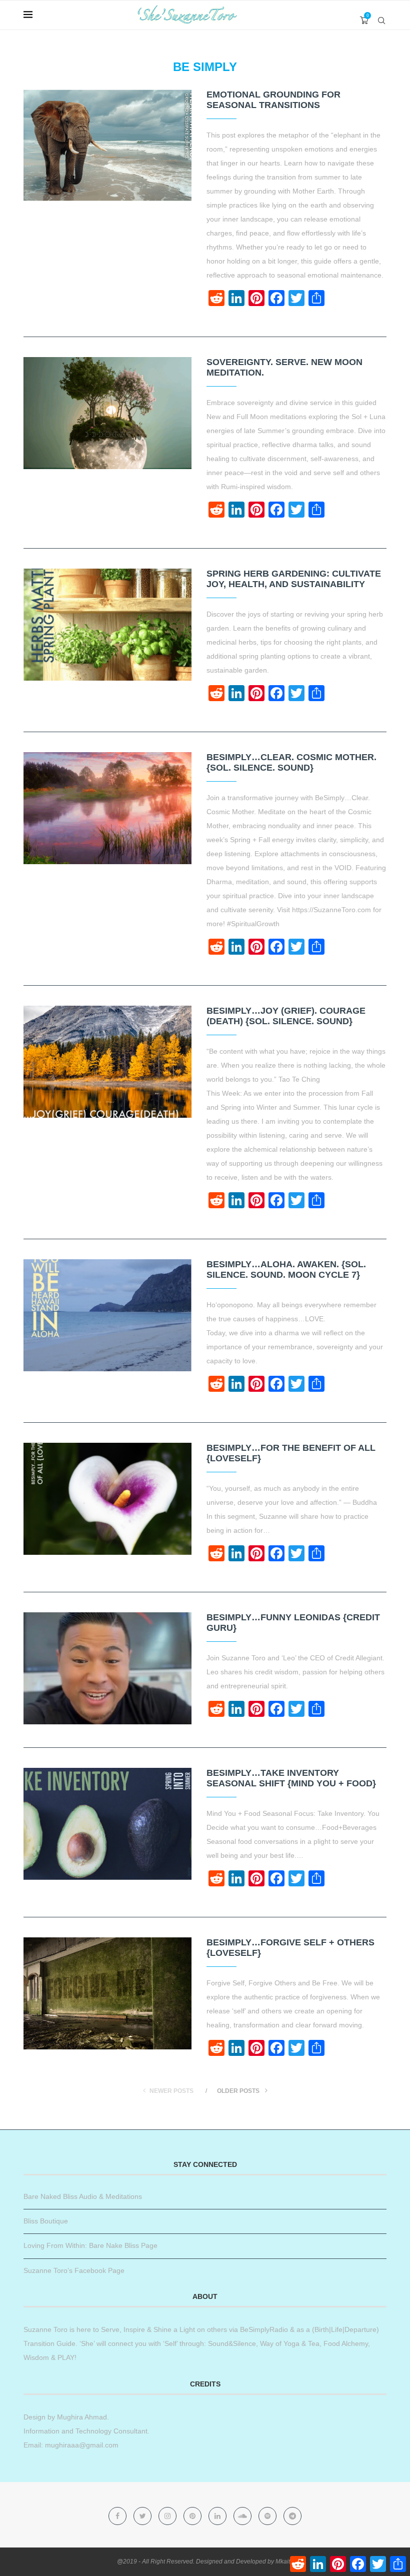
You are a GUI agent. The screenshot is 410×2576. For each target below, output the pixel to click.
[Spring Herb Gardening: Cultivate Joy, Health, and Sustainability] (107, 625)
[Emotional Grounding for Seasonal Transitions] (107, 146)
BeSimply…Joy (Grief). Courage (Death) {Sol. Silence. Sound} (286, 1016)
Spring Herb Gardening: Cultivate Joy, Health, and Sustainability (294, 579)
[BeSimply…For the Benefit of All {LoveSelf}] (107, 1499)
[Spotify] (268, 2516)
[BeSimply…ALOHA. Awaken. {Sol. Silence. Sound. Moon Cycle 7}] (107, 1315)
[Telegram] (292, 2516)
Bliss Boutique (46, 2221)
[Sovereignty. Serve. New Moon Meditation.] (107, 413)
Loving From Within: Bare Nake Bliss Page (90, 2245)
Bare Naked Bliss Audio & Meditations (83, 2196)
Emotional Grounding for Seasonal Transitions (273, 100)
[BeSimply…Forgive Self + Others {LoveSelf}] (107, 1993)
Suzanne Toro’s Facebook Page (74, 2270)
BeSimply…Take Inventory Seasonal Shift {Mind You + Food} (291, 1778)
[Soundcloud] (243, 2516)
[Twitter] (143, 2516)
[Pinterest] (193, 2516)
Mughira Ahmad (81, 2417)
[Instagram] (168, 2516)
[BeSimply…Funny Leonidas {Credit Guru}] (107, 1668)
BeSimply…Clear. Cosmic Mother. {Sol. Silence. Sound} (291, 762)
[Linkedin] (218, 2516)
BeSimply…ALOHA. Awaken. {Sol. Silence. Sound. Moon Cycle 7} (286, 1269)
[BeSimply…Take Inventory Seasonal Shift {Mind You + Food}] (107, 1824)
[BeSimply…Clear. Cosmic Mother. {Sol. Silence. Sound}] (107, 808)
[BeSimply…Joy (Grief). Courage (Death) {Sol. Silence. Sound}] (107, 1062)
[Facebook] (118, 2516)
